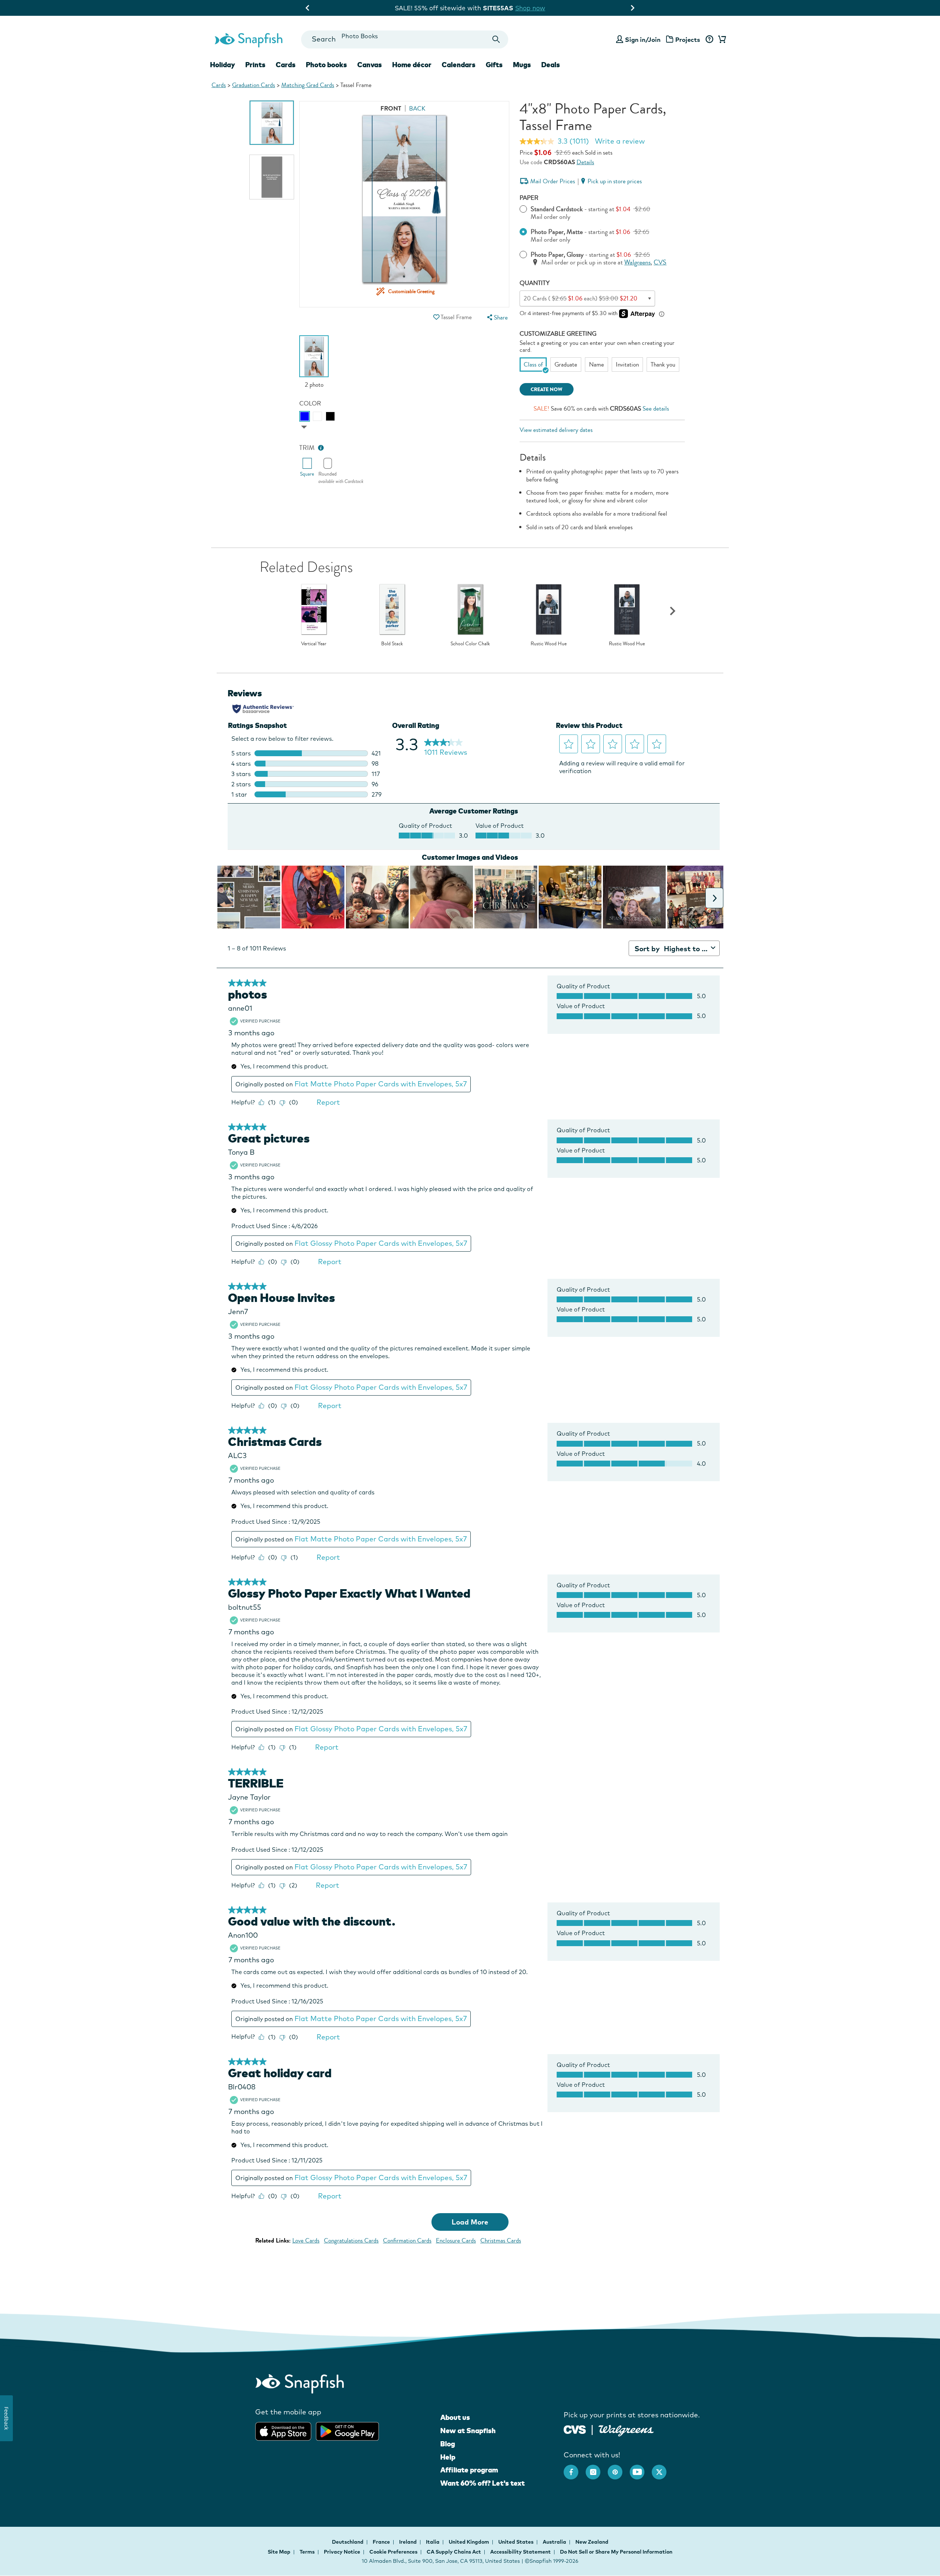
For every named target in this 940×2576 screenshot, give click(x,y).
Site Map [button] (279, 2552)
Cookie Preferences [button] (393, 2552)
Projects (688, 39)
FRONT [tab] (391, 109)
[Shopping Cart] (721, 40)
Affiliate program (469, 2470)
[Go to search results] (496, 39)
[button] (436, 317)
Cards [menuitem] (286, 65)
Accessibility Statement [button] (520, 2552)
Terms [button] (307, 2552)
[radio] (305, 416)
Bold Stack (392, 644)
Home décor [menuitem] (412, 65)
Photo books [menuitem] (326, 65)
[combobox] (404, 39)
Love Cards (306, 2241)
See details (656, 409)
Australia (555, 2542)
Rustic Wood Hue (549, 644)
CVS (660, 262)
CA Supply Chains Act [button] (454, 2552)
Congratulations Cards (351, 2241)
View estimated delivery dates (556, 430)
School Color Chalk (470, 644)
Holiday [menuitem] (223, 65)
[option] (272, 123)
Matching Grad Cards (308, 85)
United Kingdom (469, 2542)
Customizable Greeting (558, 334)
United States (516, 2542)
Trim (307, 448)
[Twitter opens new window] (663, 2468)
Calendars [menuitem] (459, 65)
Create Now (547, 389)
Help (448, 2457)
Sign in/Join (643, 39)
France (382, 2542)
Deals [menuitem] (551, 65)
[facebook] (575, 2468)
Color (310, 403)
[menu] (496, 318)
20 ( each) (581, 298)
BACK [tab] (417, 109)
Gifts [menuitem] (494, 65)
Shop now (492, 8)
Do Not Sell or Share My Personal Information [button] (616, 2552)
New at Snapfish (468, 2431)
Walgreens (637, 262)
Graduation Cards (254, 85)
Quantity (535, 283)
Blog (448, 2444)
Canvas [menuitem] (370, 65)
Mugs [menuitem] (522, 65)
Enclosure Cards (456, 2241)
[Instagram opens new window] (597, 2468)
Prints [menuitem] (255, 65)
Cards (219, 85)
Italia (433, 2542)
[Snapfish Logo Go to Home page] (248, 39)
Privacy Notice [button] (342, 2552)
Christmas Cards (501, 2241)
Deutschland (348, 2542)
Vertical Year (314, 644)
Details (585, 162)
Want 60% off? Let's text (482, 2483)
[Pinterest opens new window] (619, 2468)
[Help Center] (709, 40)
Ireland (408, 2542)
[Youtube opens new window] (641, 2468)
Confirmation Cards (407, 2241)
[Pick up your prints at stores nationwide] (575, 2429)
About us (455, 2417)
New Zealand (592, 2542)
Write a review (620, 141)
